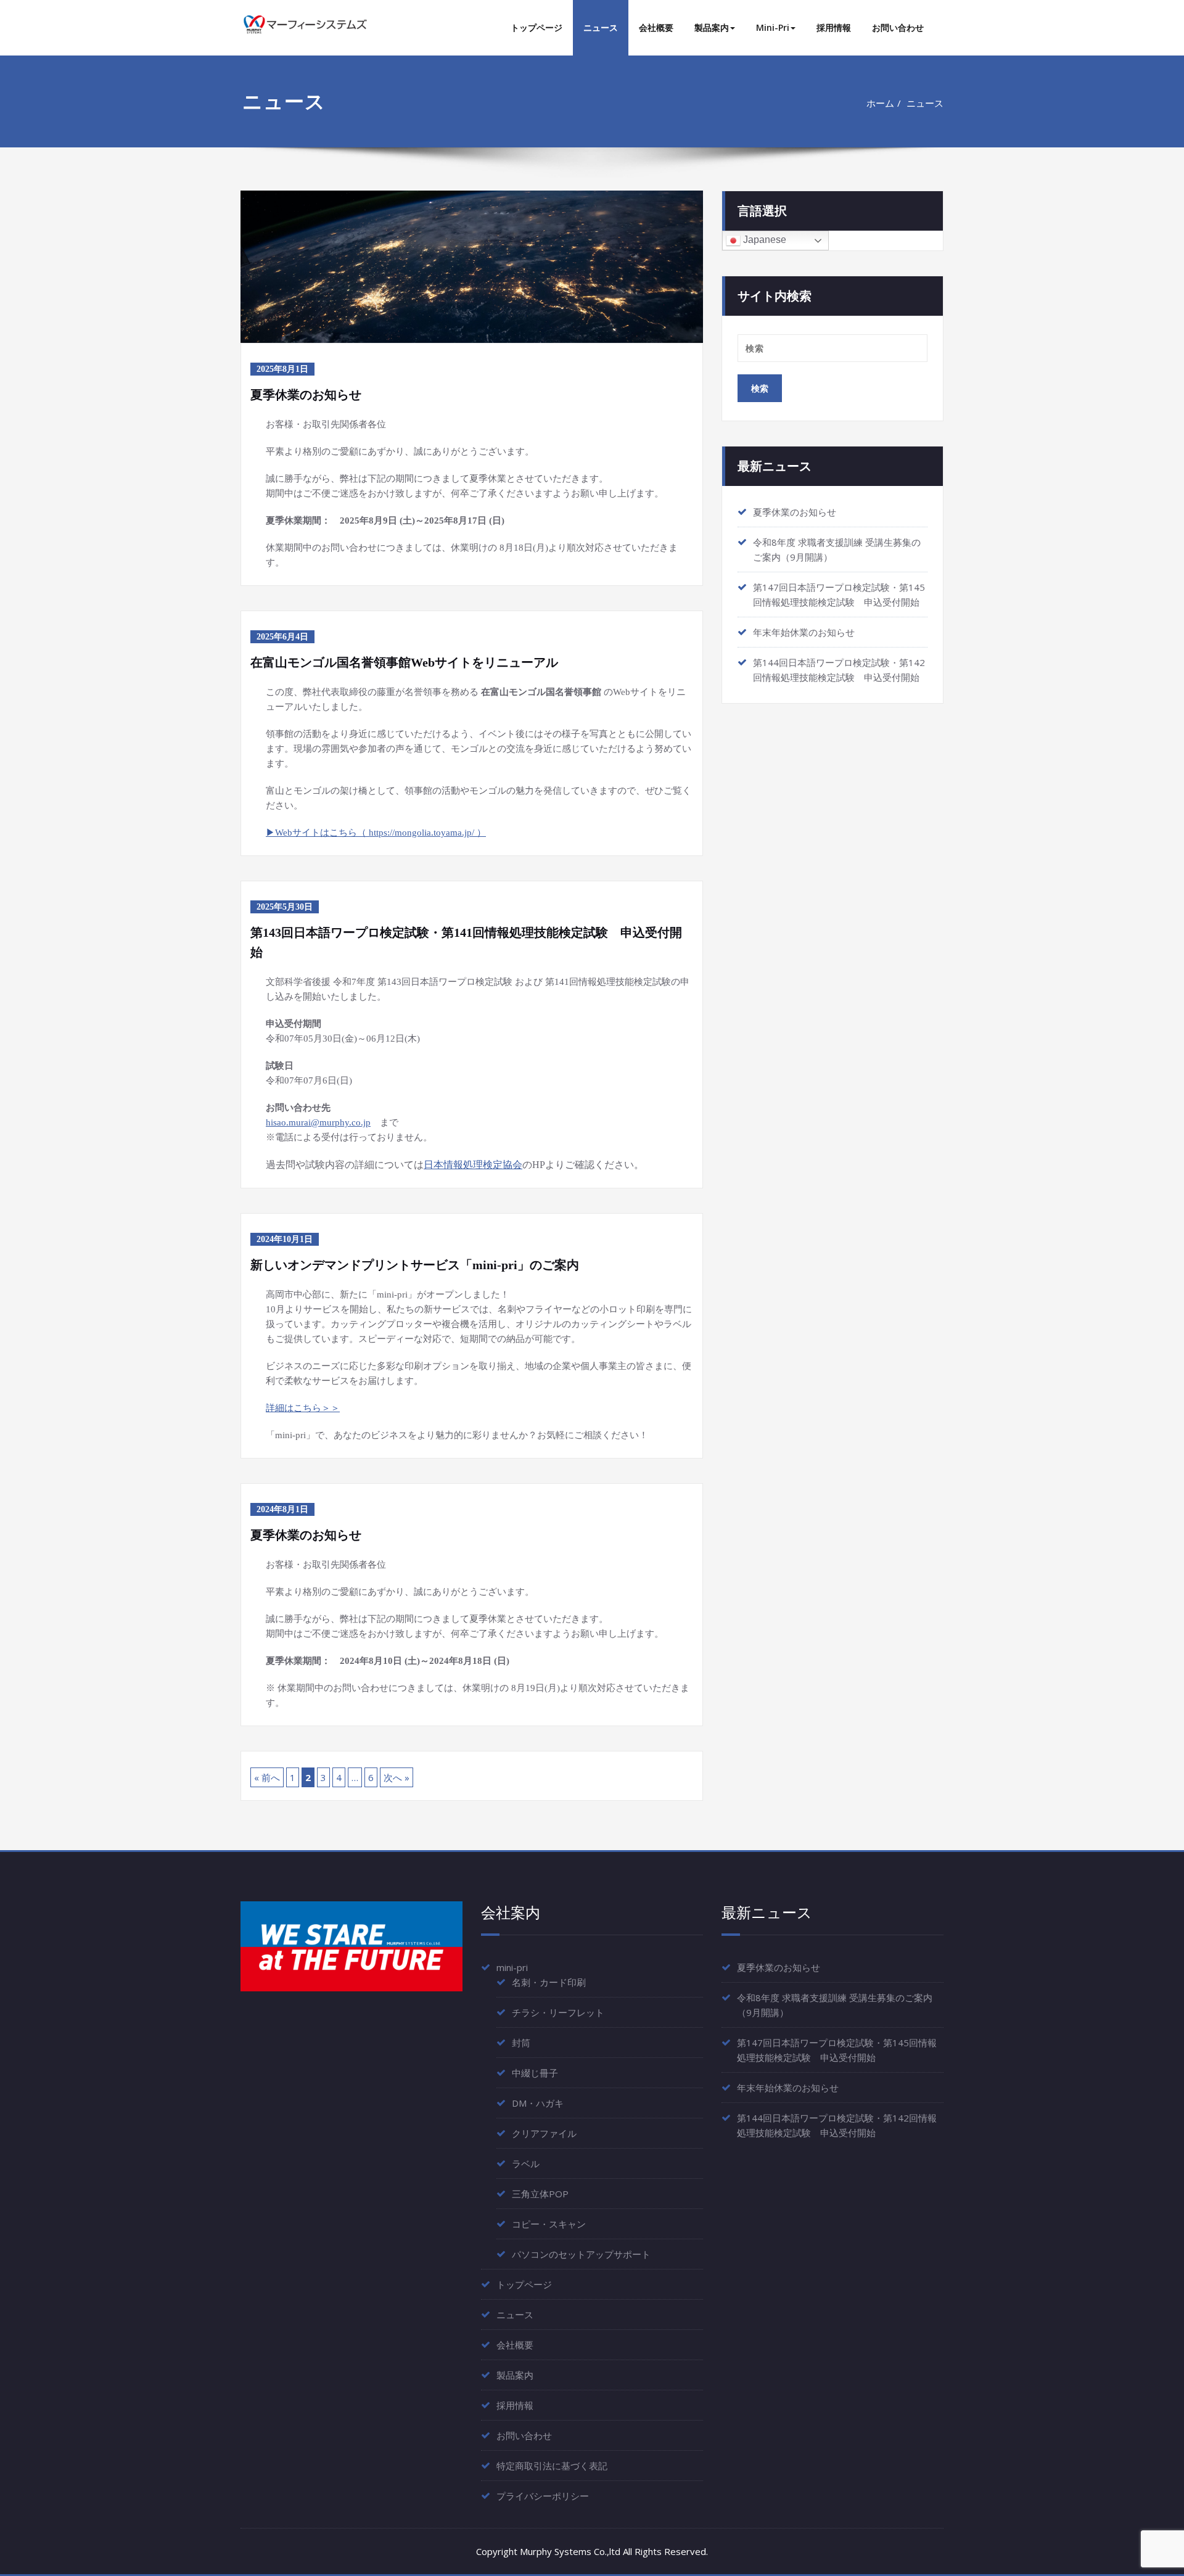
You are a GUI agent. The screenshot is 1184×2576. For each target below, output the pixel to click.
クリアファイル (544, 2133)
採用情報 (834, 27)
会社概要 (656, 27)
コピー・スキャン (549, 2224)
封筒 (521, 2043)
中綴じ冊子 (535, 2073)
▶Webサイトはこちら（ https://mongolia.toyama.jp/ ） (376, 833)
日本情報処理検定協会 (473, 1165)
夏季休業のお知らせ (795, 512)
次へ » (397, 1777)
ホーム (880, 103)
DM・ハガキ (538, 2103)
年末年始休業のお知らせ (804, 632)
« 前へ (267, 1777)
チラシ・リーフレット (558, 2012)
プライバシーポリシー (543, 2496)
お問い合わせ (898, 27)
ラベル (526, 2163)
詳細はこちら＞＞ (303, 1408)
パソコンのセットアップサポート (581, 2254)
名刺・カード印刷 (549, 1982)
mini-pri (512, 1967)
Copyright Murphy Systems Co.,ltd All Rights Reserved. (592, 2551)
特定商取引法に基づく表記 (552, 2466)
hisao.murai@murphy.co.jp (318, 1122)
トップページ (536, 27)
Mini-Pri (773, 27)
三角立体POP (540, 2194)
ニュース (601, 27)
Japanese (763, 240)
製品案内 (712, 27)
